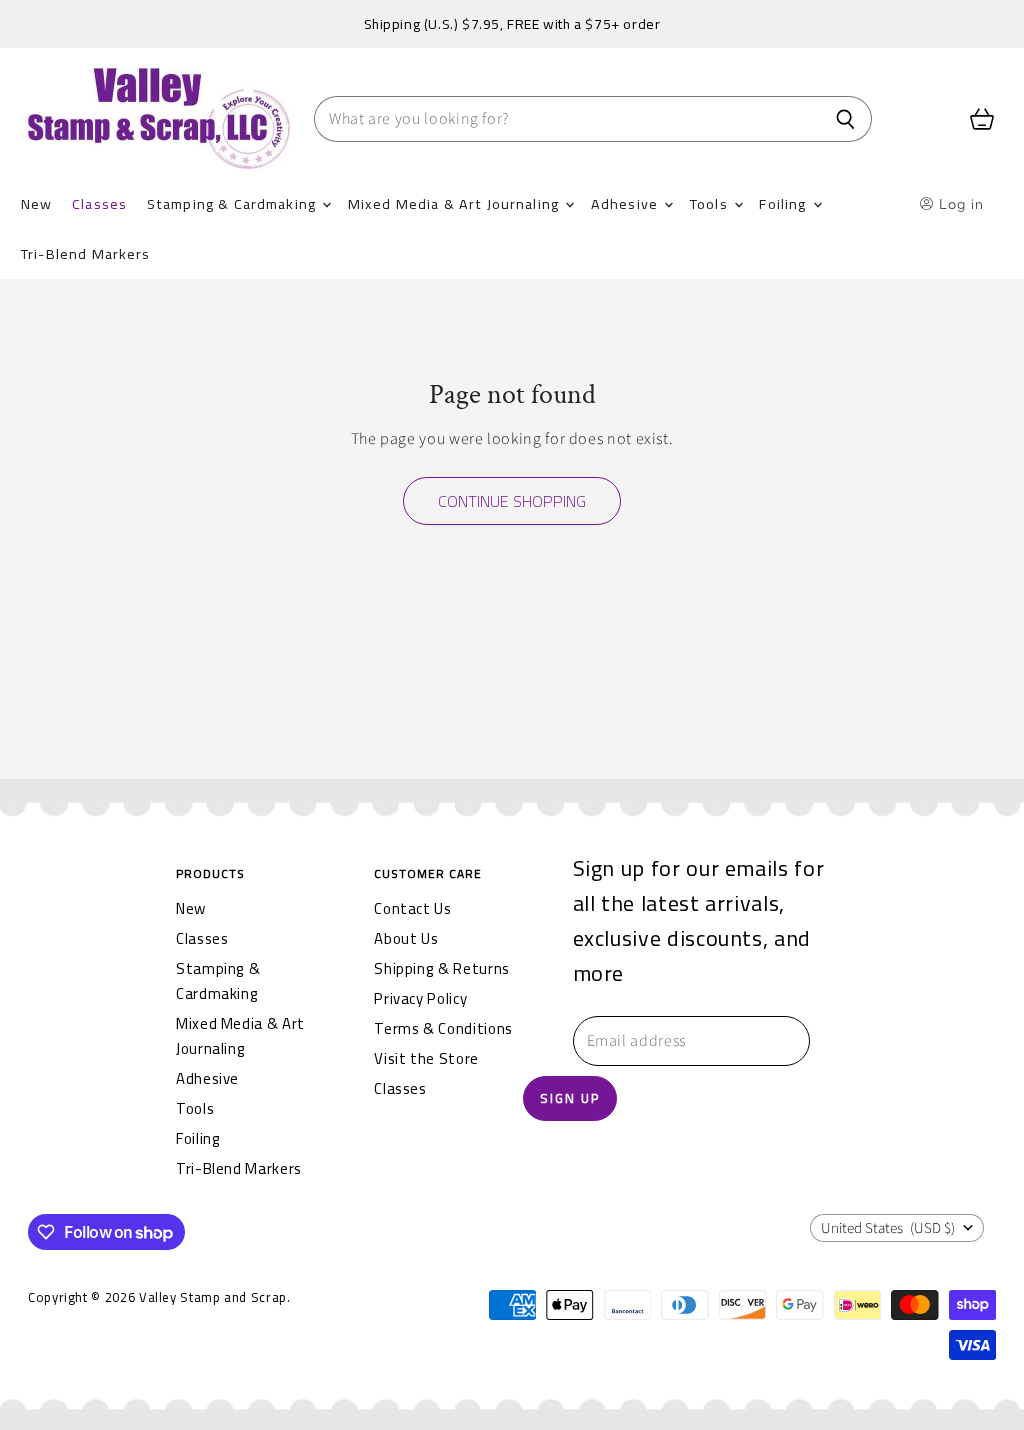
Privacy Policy (420, 998)
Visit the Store (426, 1058)
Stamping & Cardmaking (233, 203)
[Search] (845, 119)
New (36, 203)
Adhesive (626, 203)
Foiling (784, 203)
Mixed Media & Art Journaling (455, 203)
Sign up (570, 1098)
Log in (959, 204)
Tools (711, 203)
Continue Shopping (512, 501)
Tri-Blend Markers (86, 253)
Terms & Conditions (443, 1028)
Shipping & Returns (442, 968)
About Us (406, 938)
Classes (99, 203)
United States (888, 1228)
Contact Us (412, 908)
